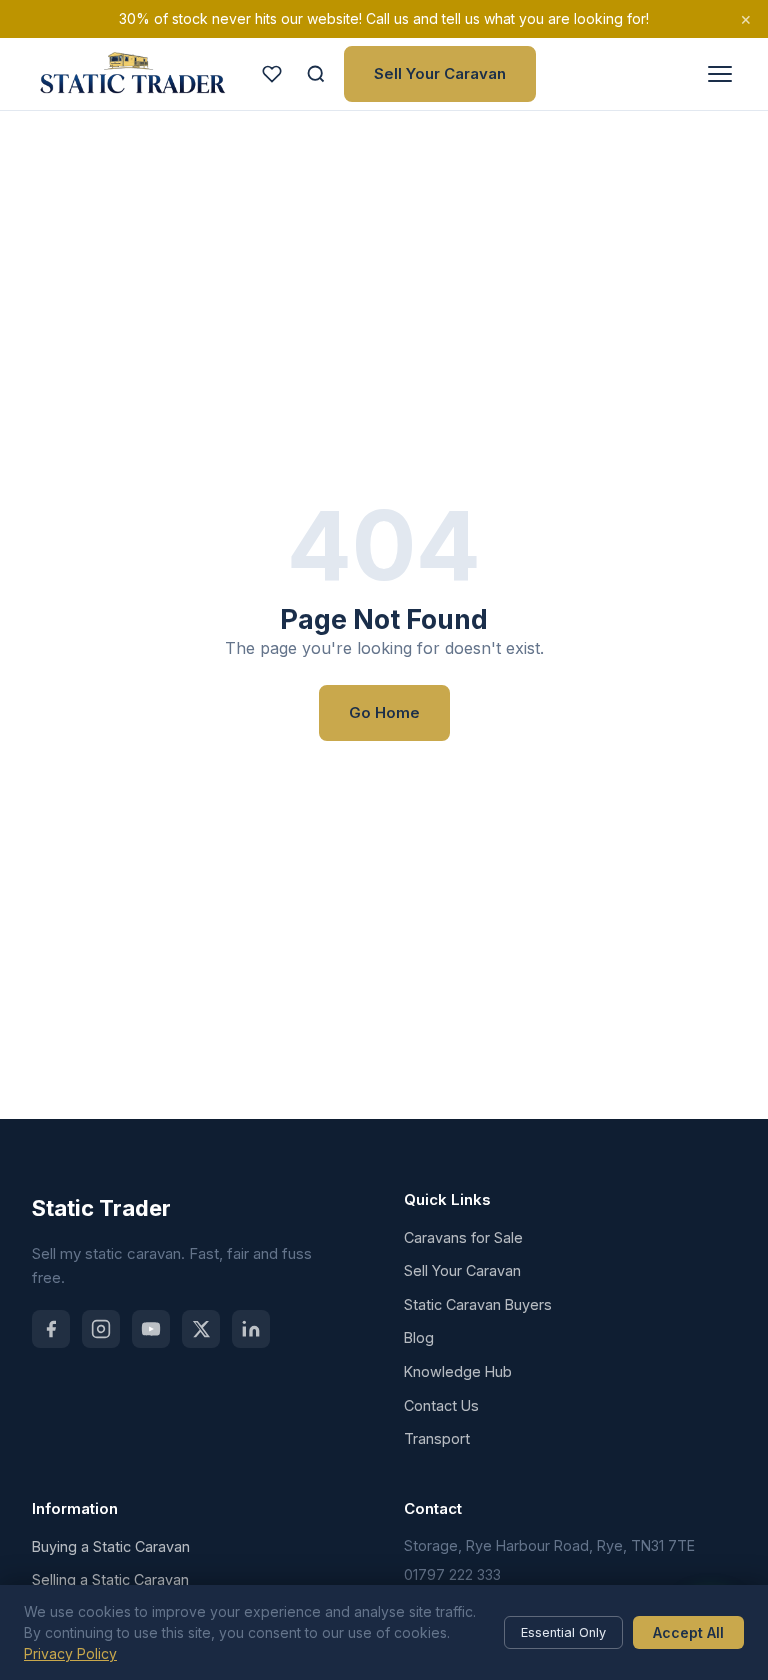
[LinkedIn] (251, 1329)
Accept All (688, 1632)
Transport (437, 1438)
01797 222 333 (452, 1574)
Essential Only (563, 1632)
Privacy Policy (70, 1653)
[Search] (316, 74)
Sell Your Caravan (440, 73)
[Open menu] (720, 74)
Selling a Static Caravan (110, 1579)
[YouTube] (151, 1329)
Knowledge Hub (458, 1371)
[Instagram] (101, 1329)
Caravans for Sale (463, 1237)
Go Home (384, 712)
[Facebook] (51, 1329)
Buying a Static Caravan (111, 1546)
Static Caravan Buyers (478, 1304)
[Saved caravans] (272, 74)
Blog (419, 1337)
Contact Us (441, 1405)
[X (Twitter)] (201, 1329)
